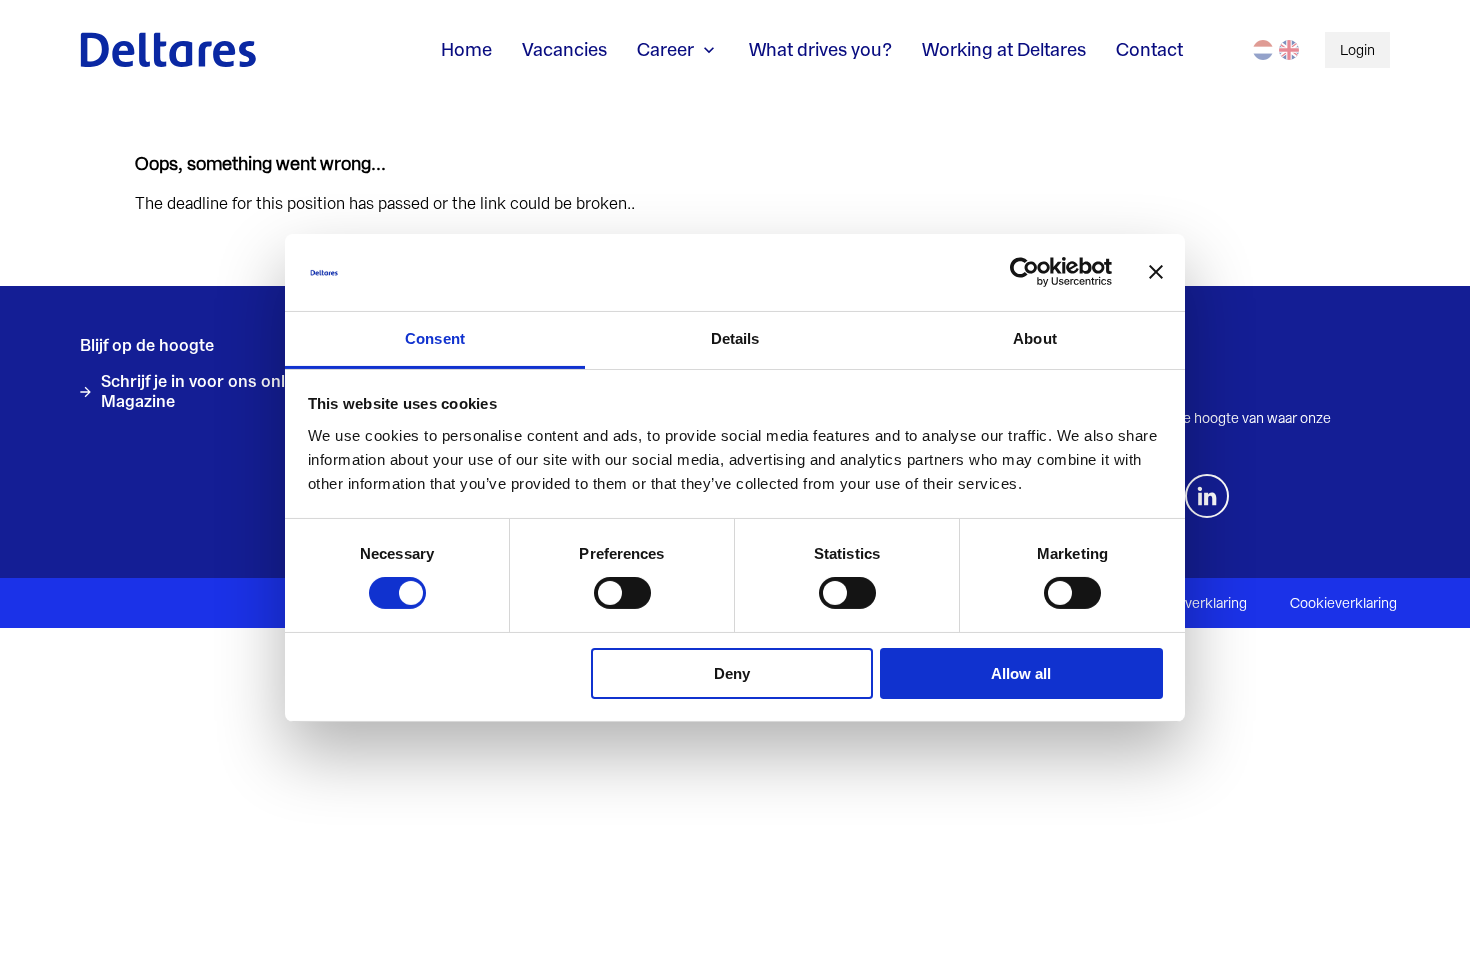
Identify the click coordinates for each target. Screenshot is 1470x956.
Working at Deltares (1004, 49)
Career (665, 49)
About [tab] (1035, 338)
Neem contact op (1117, 382)
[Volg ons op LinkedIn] (1207, 496)
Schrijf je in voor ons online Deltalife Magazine (237, 392)
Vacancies (564, 49)
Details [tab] (735, 338)
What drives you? (820, 49)
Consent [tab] (435, 338)
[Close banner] (1156, 272)
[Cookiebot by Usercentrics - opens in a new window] (1024, 272)
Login (1357, 50)
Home (466, 49)
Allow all (1021, 673)
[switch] (622, 593)
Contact (1149, 49)
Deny (732, 673)
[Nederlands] (1263, 50)
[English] (1289, 50)
